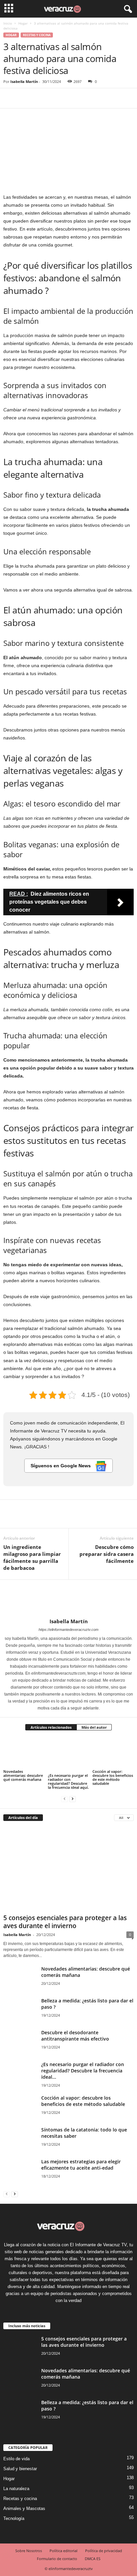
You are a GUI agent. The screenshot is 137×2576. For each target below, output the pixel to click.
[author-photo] (68, 1599)
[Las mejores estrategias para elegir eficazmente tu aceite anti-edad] (20, 2176)
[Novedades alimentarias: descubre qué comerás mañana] (24, 1753)
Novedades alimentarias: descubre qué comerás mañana (23, 1775)
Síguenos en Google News (61, 1466)
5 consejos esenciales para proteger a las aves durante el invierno (65, 1922)
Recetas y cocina (37, 35)
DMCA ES (93, 2559)
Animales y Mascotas (24, 2508)
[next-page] (72, 1799)
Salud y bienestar (20, 2469)
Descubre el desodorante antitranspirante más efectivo (75, 2036)
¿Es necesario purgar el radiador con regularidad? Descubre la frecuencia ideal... (83, 2071)
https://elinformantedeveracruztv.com (68, 1630)
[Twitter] (25, 98)
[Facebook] (10, 98)
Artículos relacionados (51, 1727)
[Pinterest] (41, 98)
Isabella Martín (24, 81)
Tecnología (14, 2518)
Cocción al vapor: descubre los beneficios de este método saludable (113, 1777)
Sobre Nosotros (29, 2551)
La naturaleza (16, 2489)
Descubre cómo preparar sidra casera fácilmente (107, 1554)
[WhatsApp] (56, 98)
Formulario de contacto (57, 2559)
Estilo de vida (16, 2459)
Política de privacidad (104, 2551)
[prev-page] (65, 1799)
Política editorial (64, 2551)
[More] (71, 98)
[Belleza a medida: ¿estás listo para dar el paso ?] (20, 2011)
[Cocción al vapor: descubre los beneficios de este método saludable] (113, 1753)
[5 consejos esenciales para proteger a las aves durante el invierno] (68, 1869)
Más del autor (94, 1727)
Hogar (23, 23)
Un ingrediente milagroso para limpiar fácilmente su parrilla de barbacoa (32, 1557)
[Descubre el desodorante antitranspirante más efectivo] (20, 2043)
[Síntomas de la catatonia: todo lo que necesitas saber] (20, 2140)
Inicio (8, 23)
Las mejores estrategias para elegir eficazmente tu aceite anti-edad (81, 2165)
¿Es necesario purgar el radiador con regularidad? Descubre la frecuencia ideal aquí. (68, 1781)
